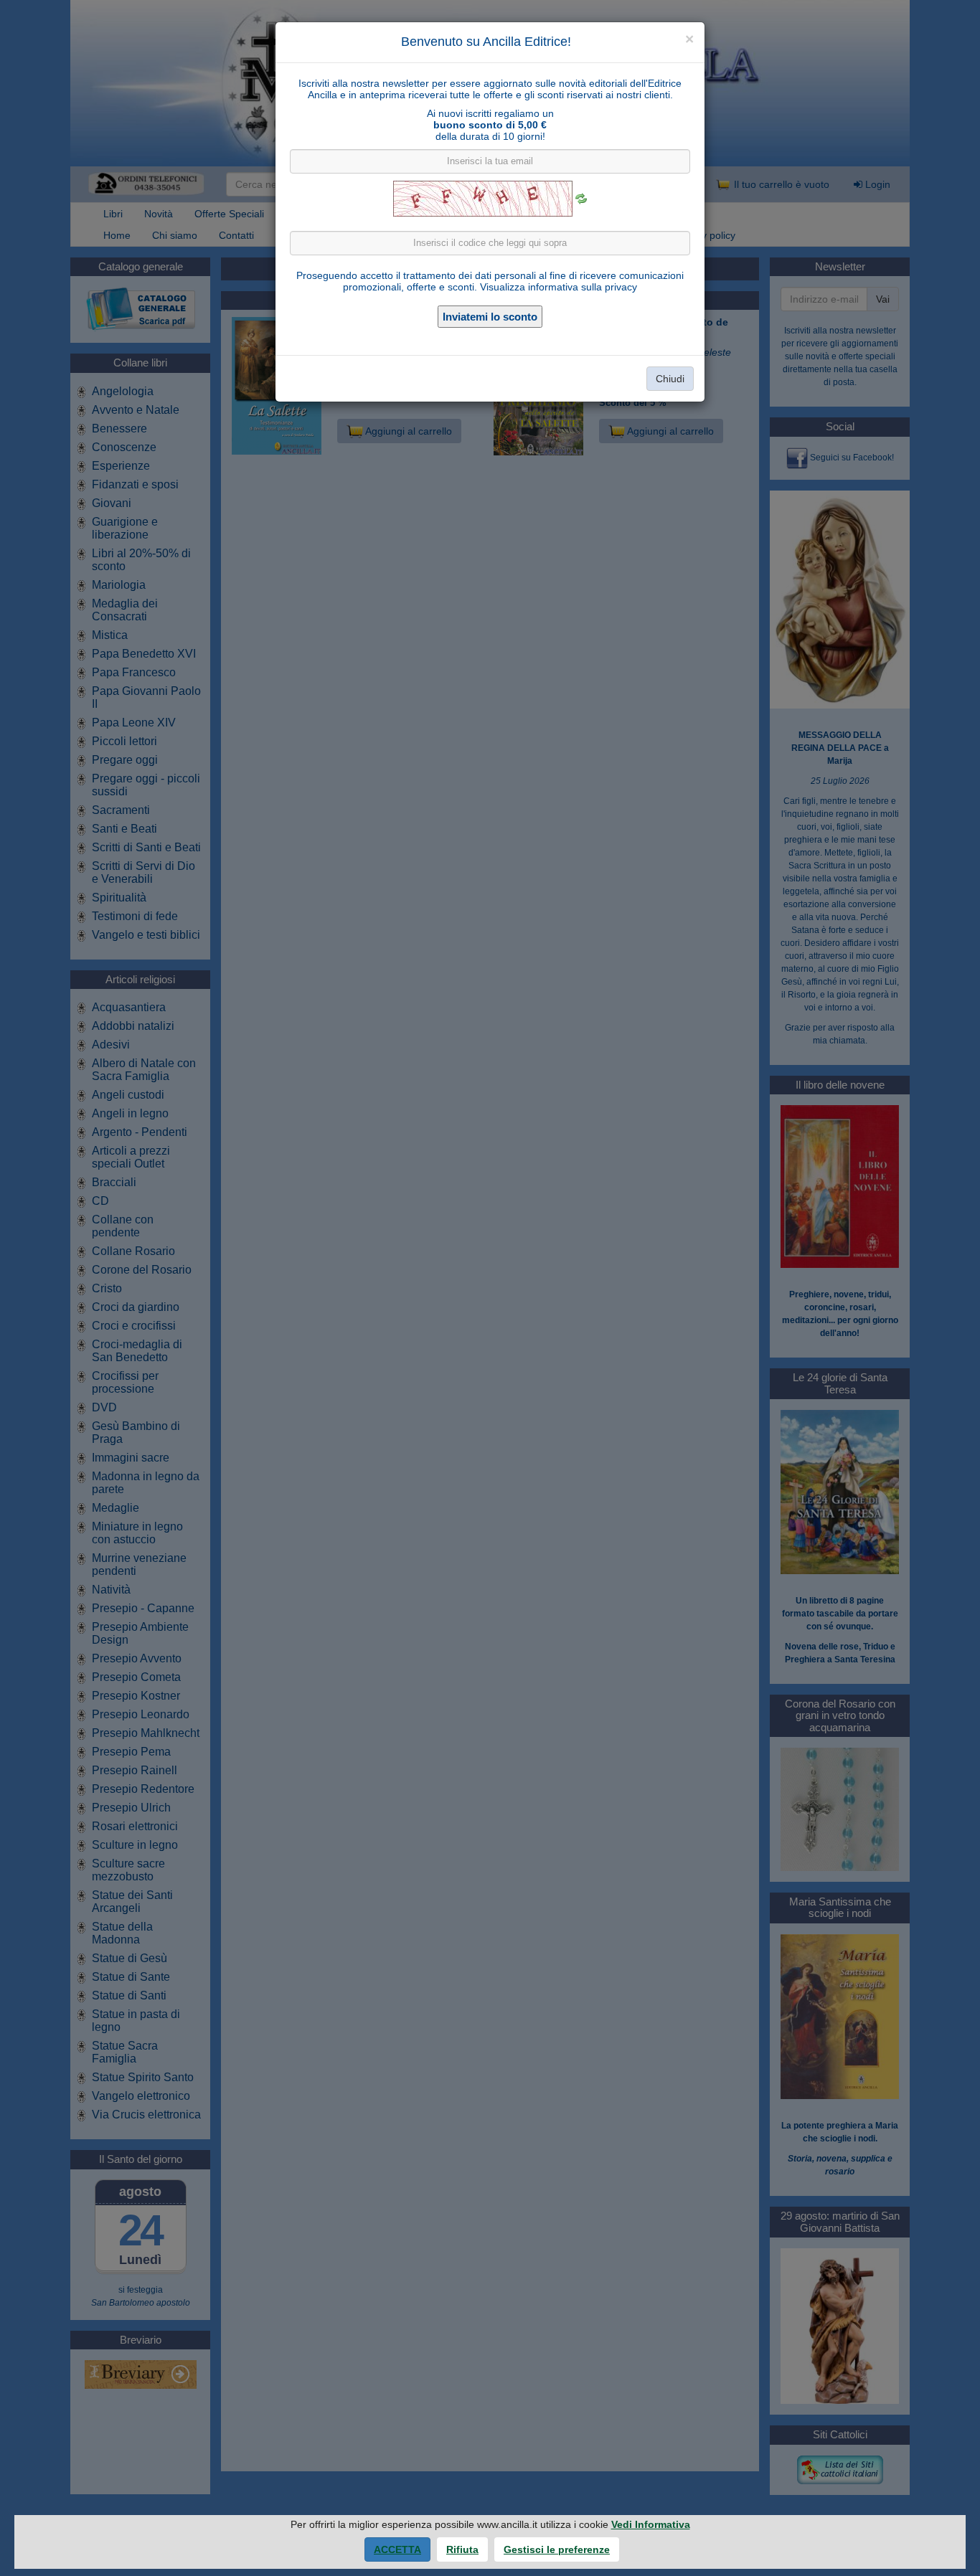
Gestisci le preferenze (557, 2549)
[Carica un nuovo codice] (581, 199)
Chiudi (670, 379)
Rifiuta (462, 2549)
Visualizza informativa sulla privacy (559, 287)
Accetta (397, 2549)
